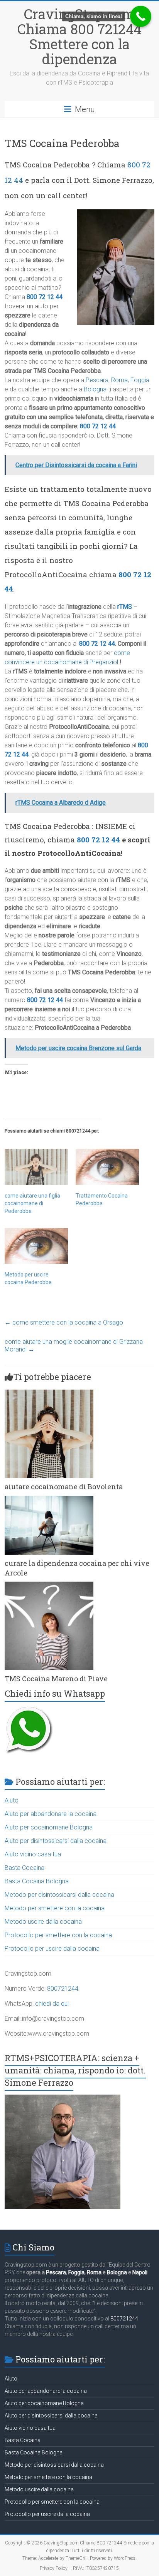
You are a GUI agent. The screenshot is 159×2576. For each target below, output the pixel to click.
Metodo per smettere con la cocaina (55, 1908)
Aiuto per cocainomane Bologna (49, 1827)
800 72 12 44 (45, 297)
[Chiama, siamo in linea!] (141, 16)
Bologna (95, 389)
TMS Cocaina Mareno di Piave (56, 1679)
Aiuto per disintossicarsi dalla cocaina (56, 1841)
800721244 (63, 1989)
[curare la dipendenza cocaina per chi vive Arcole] (49, 1499)
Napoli (140, 2272)
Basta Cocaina (25, 1868)
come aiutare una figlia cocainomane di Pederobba (32, 1203)
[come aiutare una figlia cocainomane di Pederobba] (36, 1167)
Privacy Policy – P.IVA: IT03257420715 (79, 2568)
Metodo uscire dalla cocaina (43, 1922)
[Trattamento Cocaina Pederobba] (107, 1167)
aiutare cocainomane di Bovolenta (64, 1487)
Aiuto (12, 1800)
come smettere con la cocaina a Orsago (64, 1322)
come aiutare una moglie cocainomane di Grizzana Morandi (74, 1346)
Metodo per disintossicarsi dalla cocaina (59, 1895)
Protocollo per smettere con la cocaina (58, 1935)
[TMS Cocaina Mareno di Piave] (49, 1585)
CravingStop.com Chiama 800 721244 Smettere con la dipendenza (79, 36)
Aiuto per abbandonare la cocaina (51, 1814)
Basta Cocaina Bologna (37, 1881)
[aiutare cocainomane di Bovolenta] (49, 1393)
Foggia (140, 380)
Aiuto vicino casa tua (33, 1854)
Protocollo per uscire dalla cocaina (52, 1949)
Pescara (97, 380)
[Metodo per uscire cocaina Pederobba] (36, 1246)
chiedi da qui (52, 2004)
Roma (119, 380)
